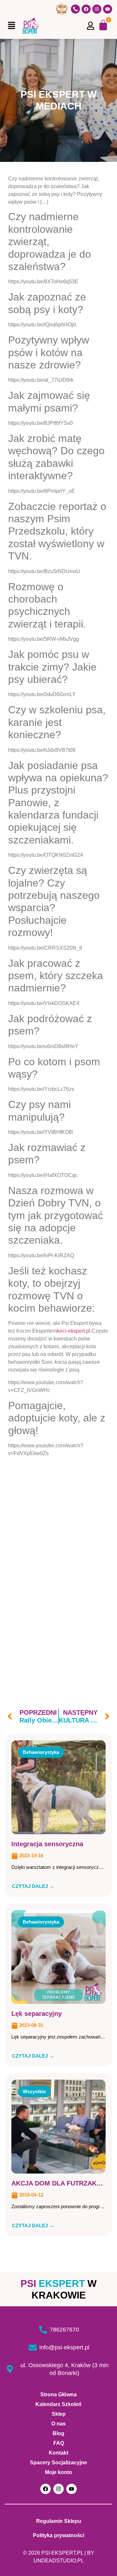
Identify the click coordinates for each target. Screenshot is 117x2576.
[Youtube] (108, 9)
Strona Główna (58, 2395)
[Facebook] (86, 9)
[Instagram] (97, 9)
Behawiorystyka (41, 1752)
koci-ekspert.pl (74, 1331)
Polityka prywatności (58, 2535)
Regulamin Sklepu (59, 2521)
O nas (58, 2424)
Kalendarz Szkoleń (58, 2404)
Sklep (59, 2414)
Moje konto (58, 2472)
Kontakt (58, 2453)
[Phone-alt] (75, 9)
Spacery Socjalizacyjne (58, 2463)
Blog (58, 2433)
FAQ (59, 2443)
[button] (11, 26)
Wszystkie (34, 2091)
